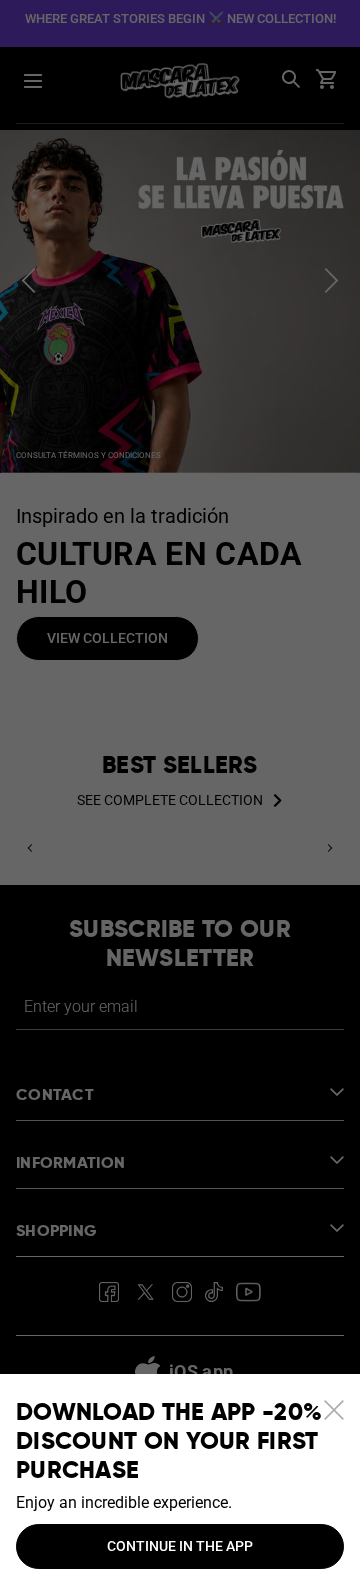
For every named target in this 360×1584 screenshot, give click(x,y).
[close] (334, 1410)
